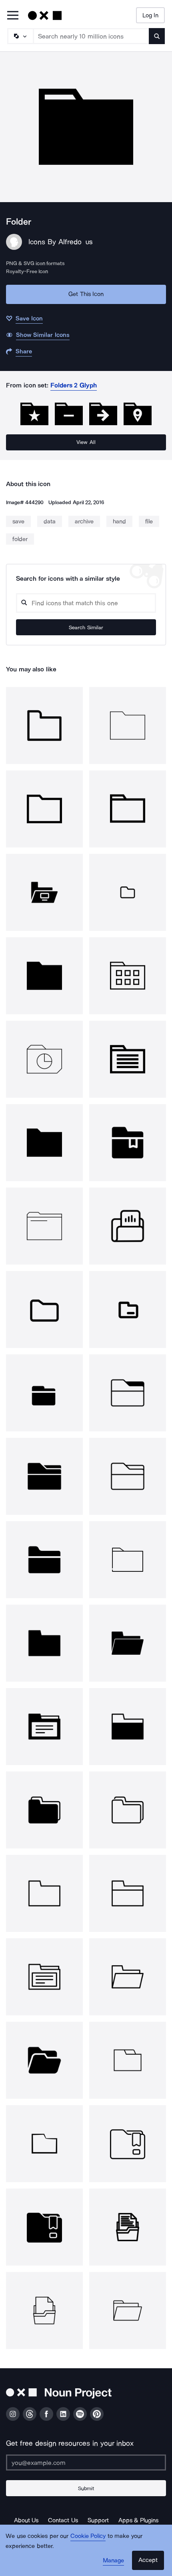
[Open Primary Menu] (13, 16)
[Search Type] (20, 36)
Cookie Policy (88, 2536)
